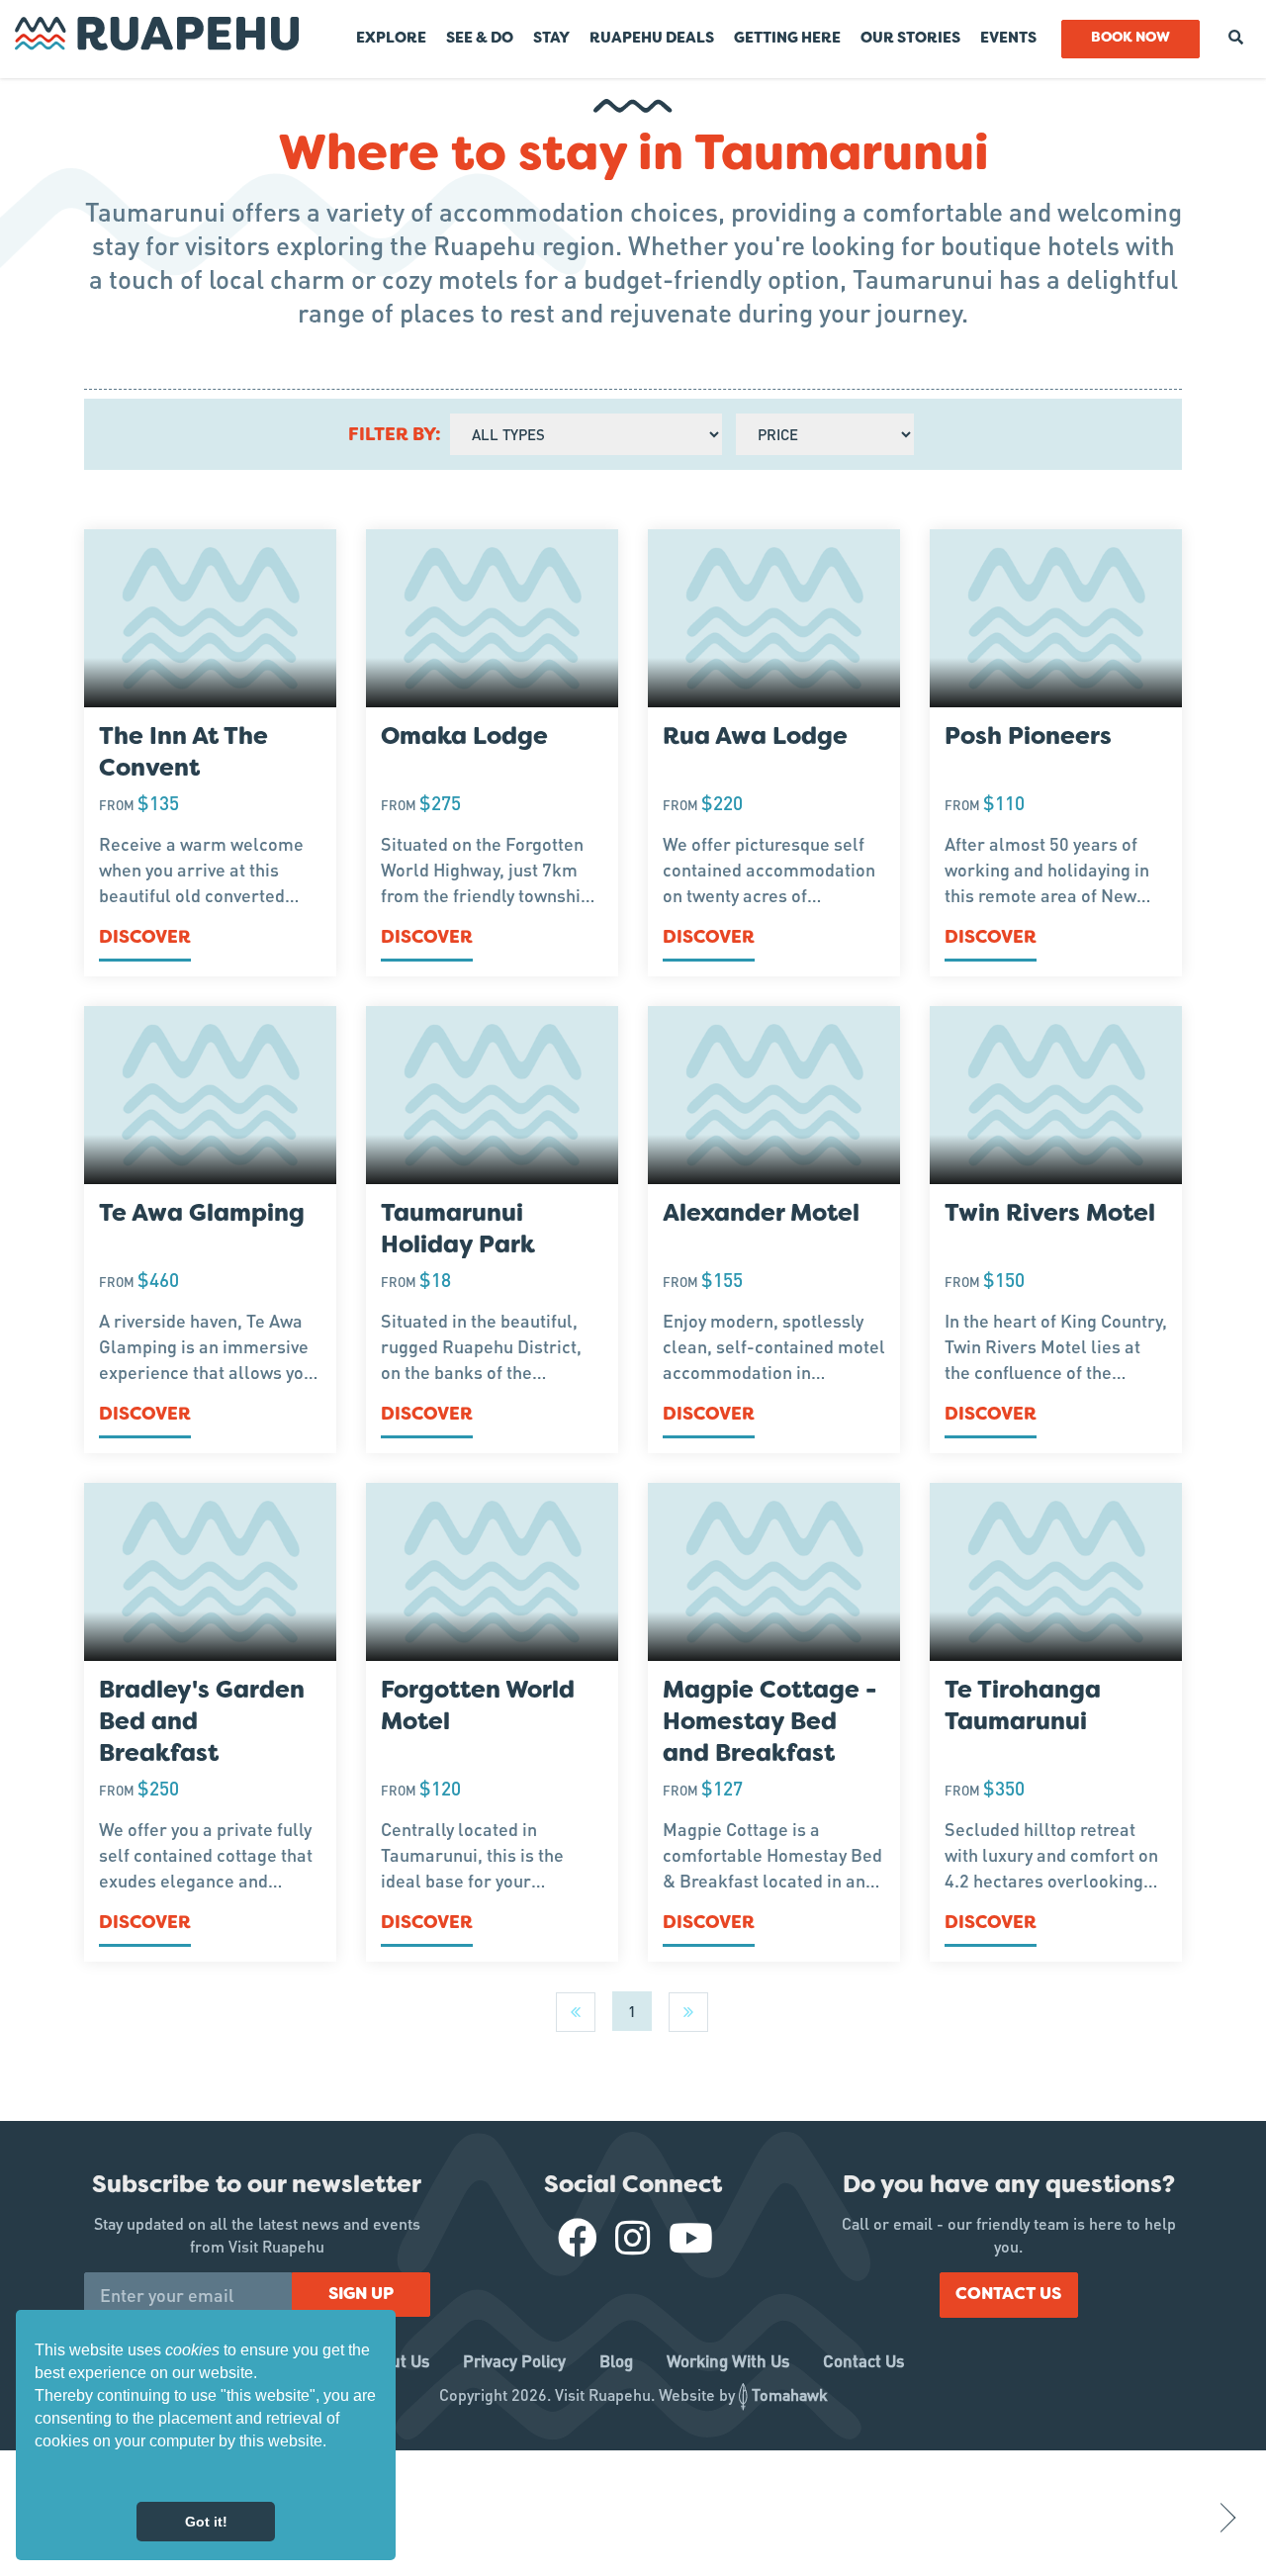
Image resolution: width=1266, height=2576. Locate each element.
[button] (38, 2476)
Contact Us (1008, 2295)
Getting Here (787, 39)
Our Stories (910, 39)
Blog (616, 2360)
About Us (396, 2360)
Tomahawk (790, 2394)
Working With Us (728, 2360)
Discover (145, 938)
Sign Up (361, 2295)
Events (1008, 39)
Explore (391, 39)
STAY (551, 39)
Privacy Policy (514, 2360)
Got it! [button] (206, 2522)
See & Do (480, 39)
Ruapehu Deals (652, 39)
